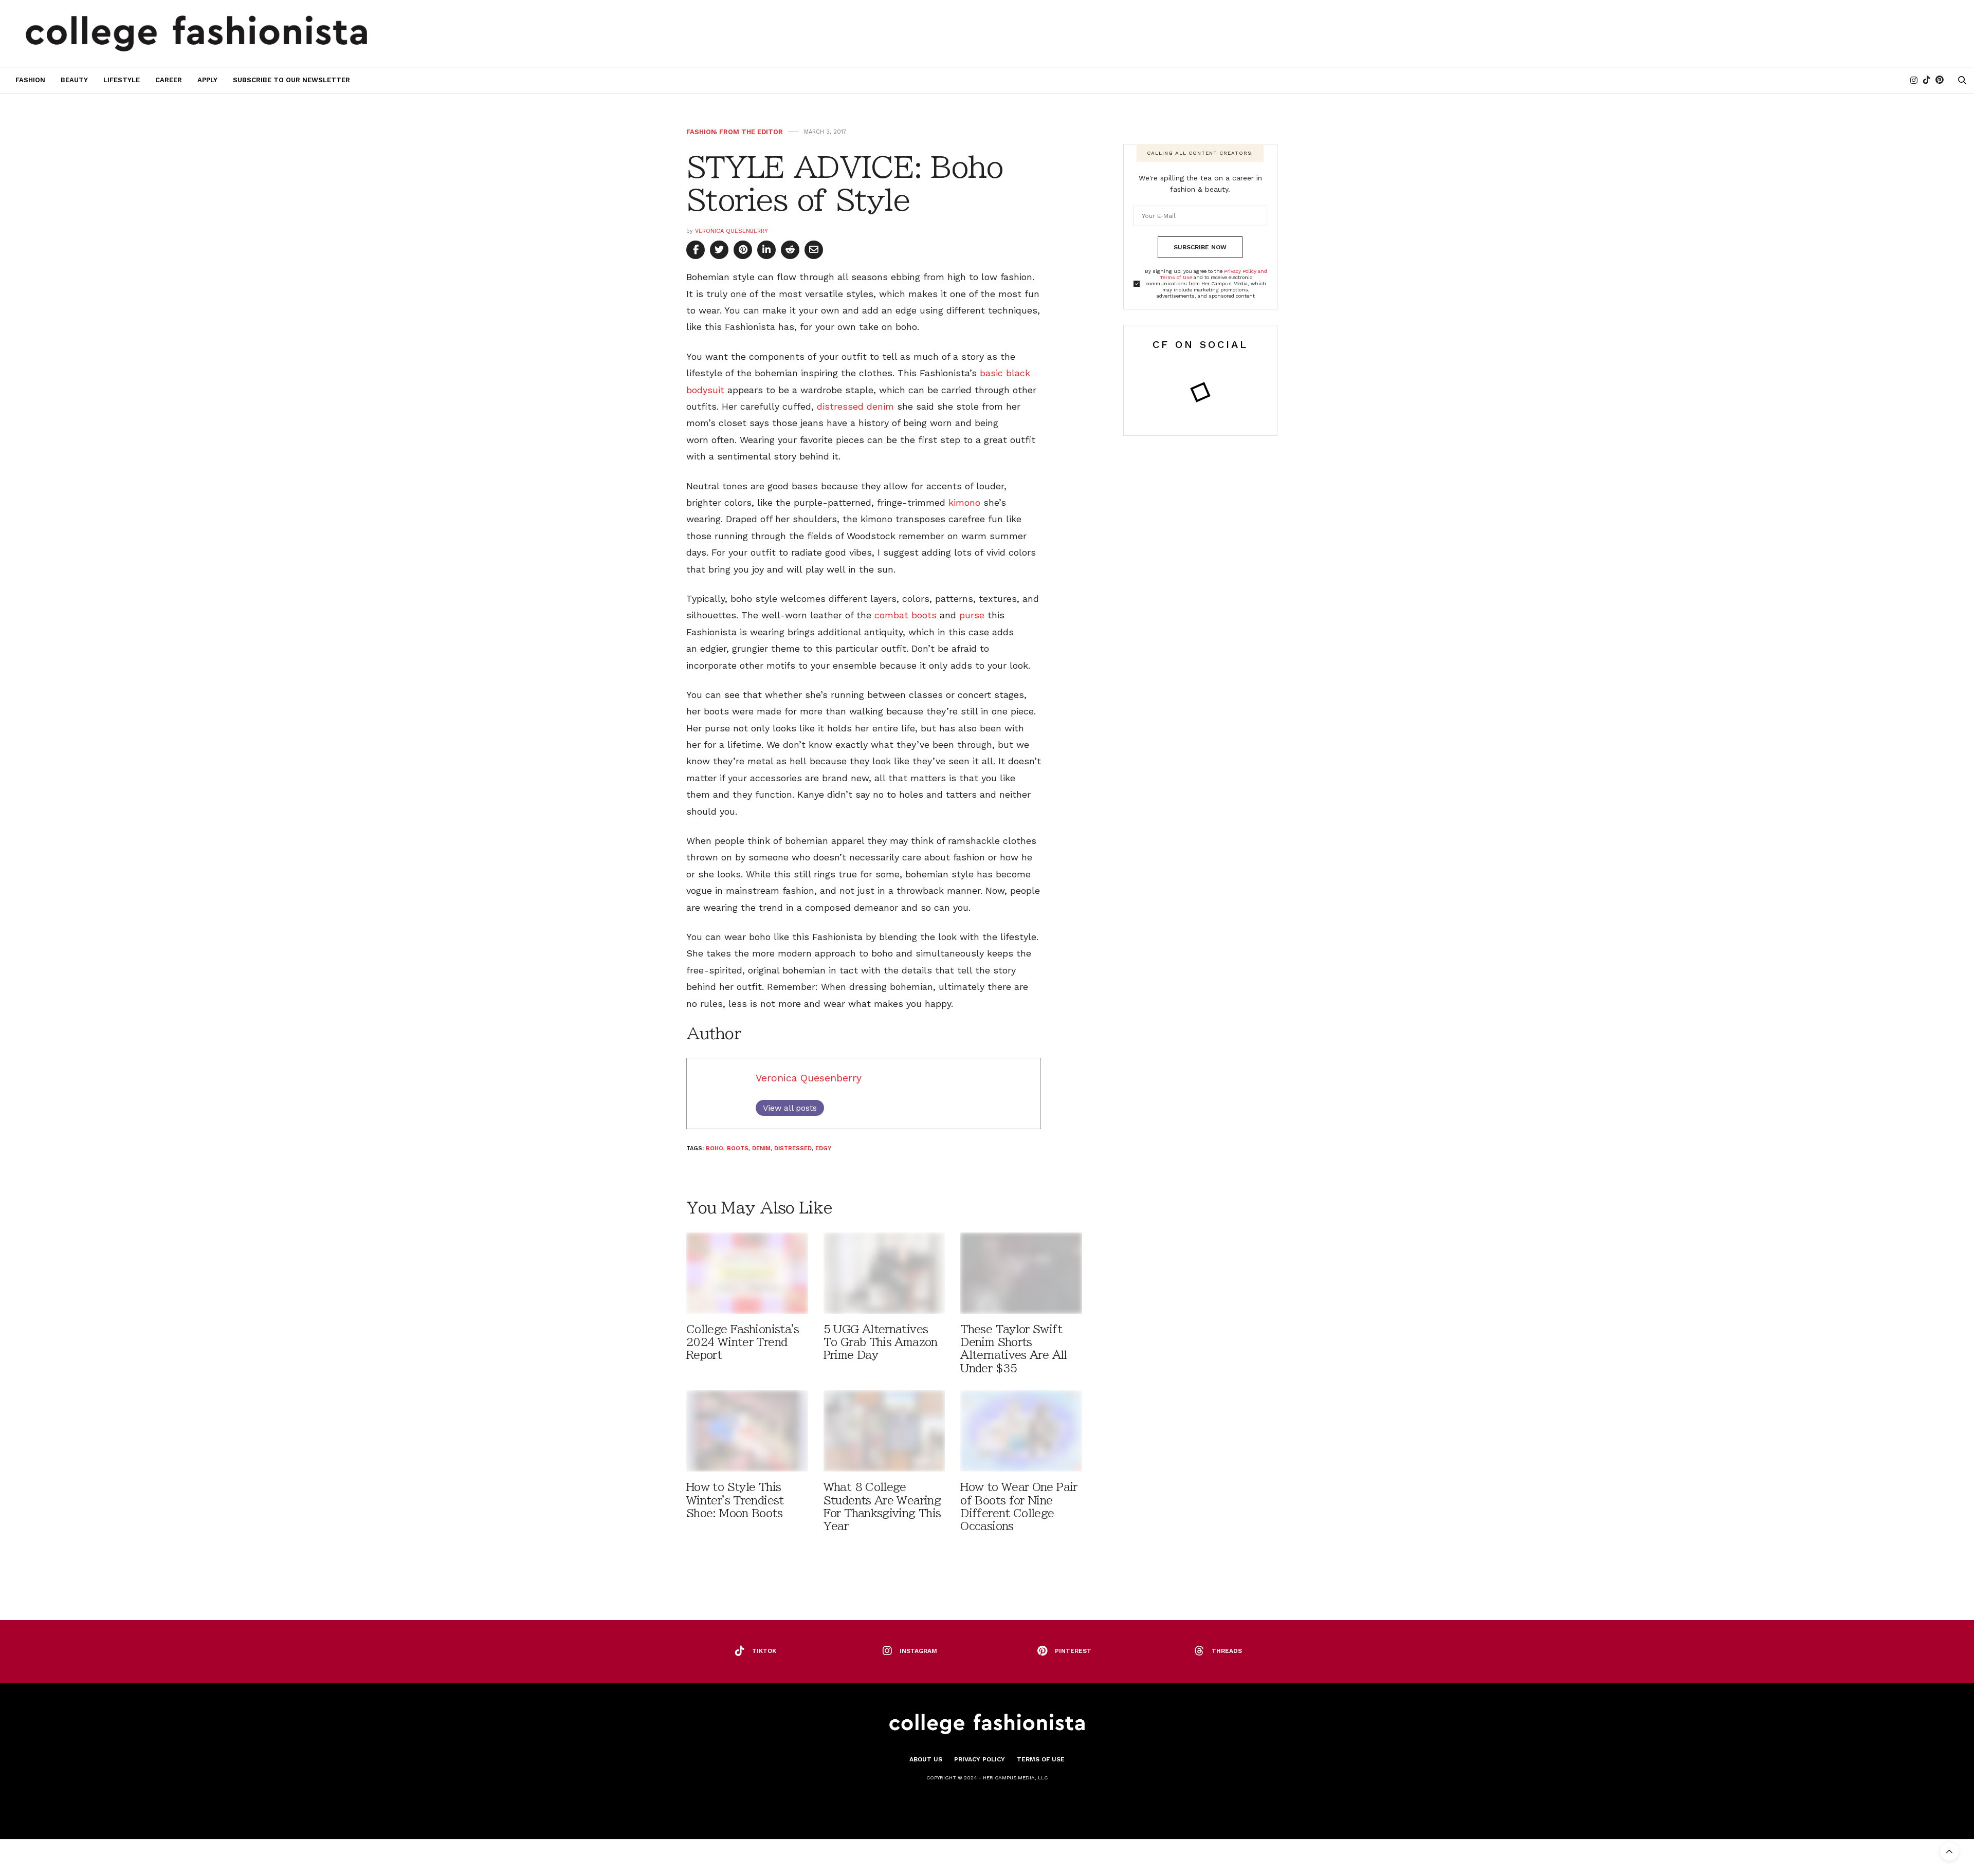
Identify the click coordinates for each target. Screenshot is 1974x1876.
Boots (738, 1148)
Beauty (74, 80)
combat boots (906, 615)
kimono (964, 502)
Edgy (823, 1148)
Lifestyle (122, 80)
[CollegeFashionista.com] (197, 33)
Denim (761, 1148)
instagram (918, 1651)
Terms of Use (1041, 1759)
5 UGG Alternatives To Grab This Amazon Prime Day (881, 1342)
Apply (207, 80)
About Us (926, 1759)
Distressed (793, 1148)
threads (1227, 1651)
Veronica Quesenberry (732, 231)
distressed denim (855, 406)
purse (972, 615)
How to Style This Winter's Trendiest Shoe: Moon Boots (735, 1500)
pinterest (1073, 1651)
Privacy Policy (980, 1759)
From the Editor (751, 132)
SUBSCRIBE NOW (1200, 247)
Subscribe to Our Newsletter (291, 80)
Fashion (30, 80)
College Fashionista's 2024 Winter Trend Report (743, 1342)
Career (169, 80)
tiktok (764, 1651)
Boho (715, 1148)
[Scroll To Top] (1949, 1851)
